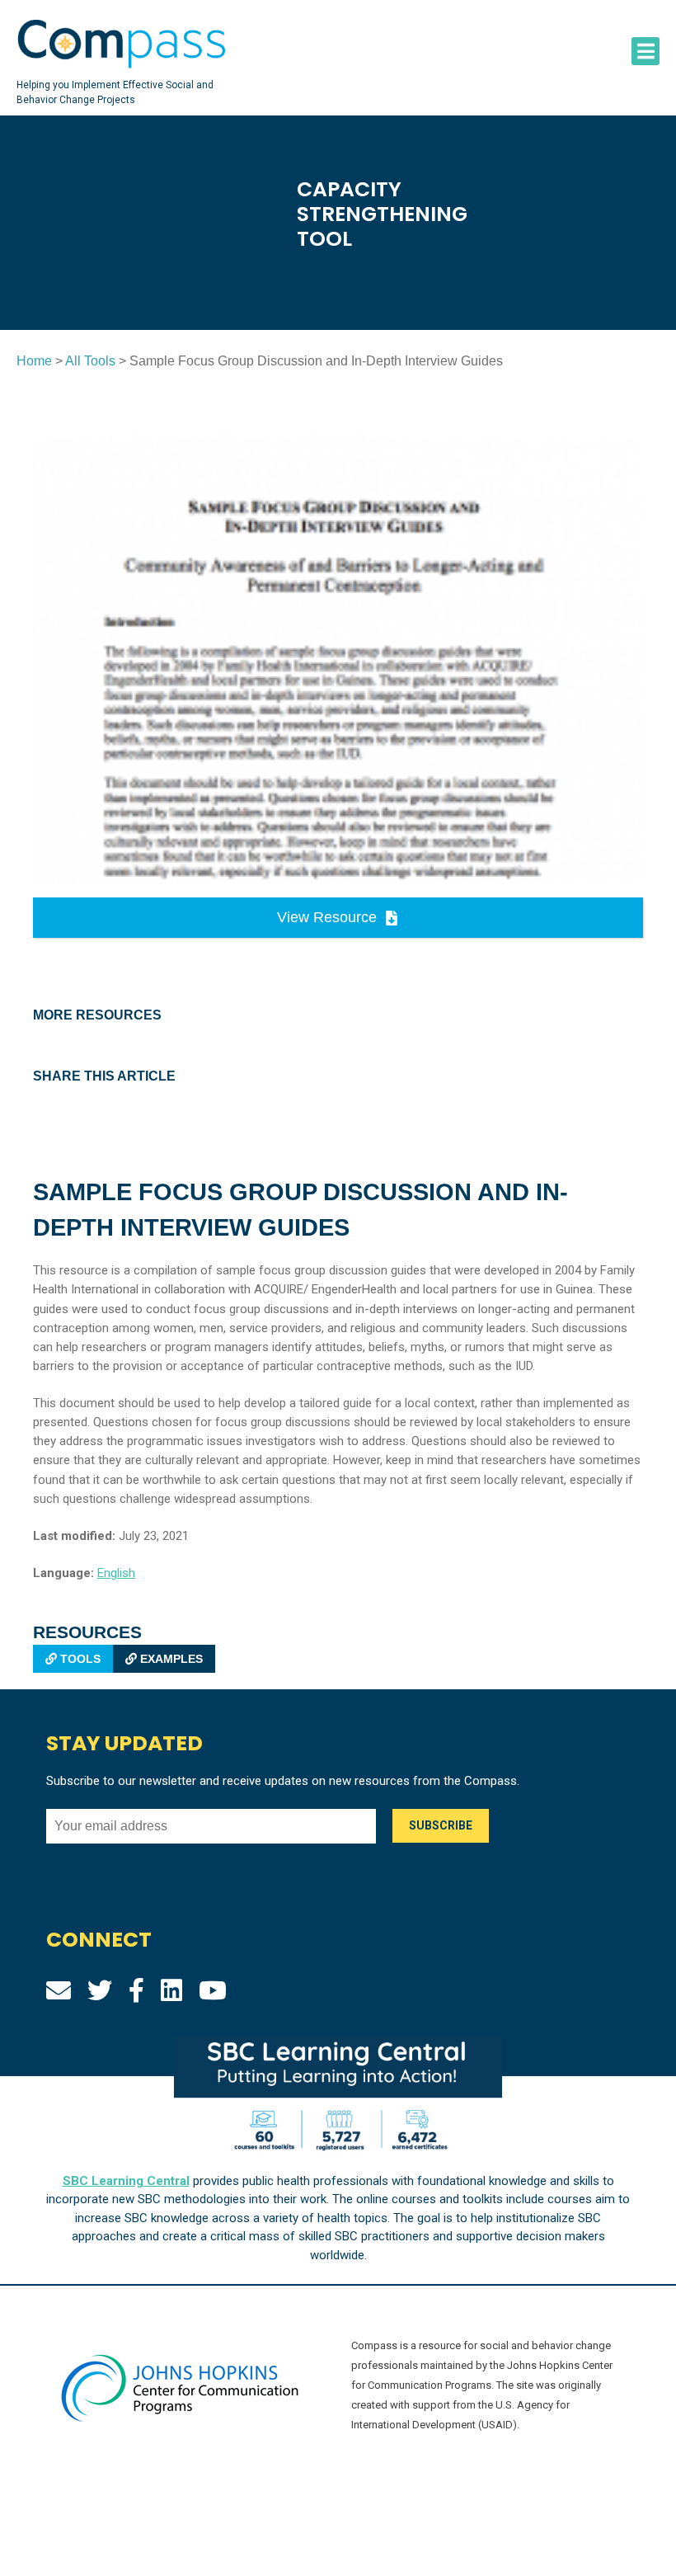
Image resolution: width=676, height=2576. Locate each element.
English (116, 1573)
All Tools (90, 361)
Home (34, 361)
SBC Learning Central (126, 2181)
